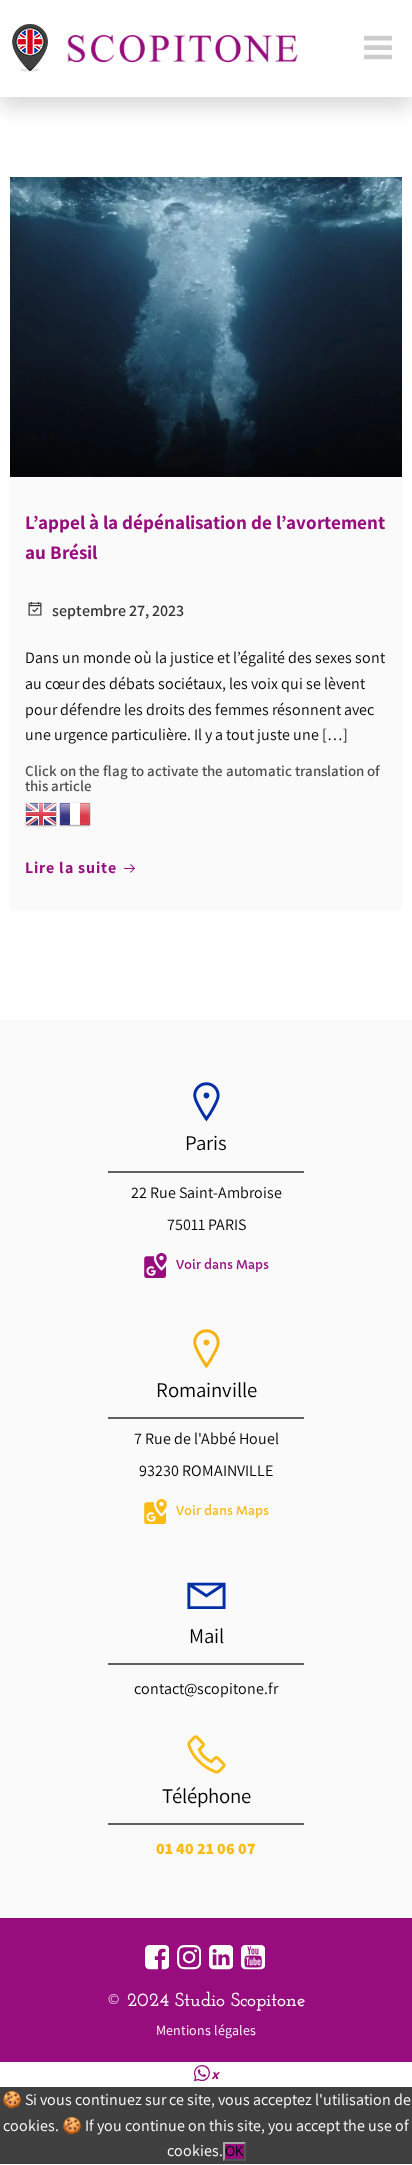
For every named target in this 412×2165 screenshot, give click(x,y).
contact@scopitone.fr (206, 1688)
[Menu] (377, 48)
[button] (206, 2073)
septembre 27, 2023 (118, 610)
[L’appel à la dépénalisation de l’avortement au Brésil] (206, 324)
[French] (76, 811)
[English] (42, 811)
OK (234, 2151)
